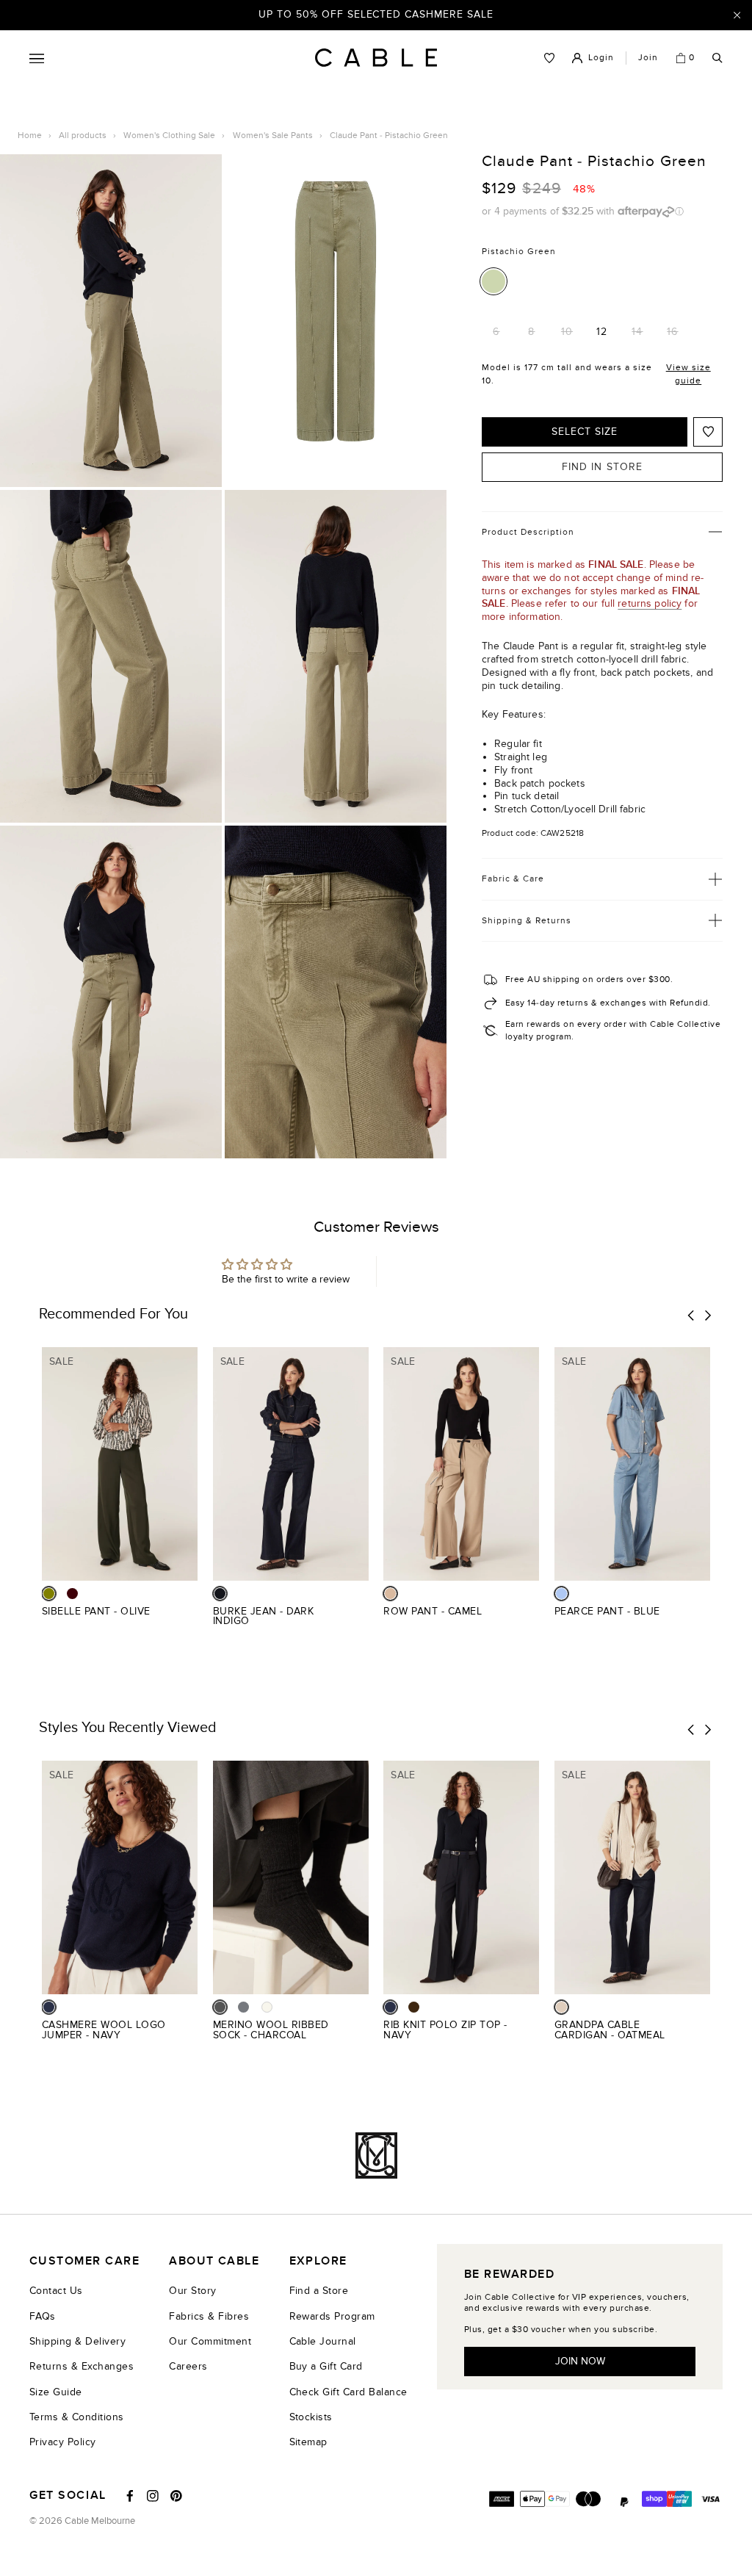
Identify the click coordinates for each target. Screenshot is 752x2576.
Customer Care (84, 2261)
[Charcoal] (220, 2007)
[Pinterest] (176, 2496)
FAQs (43, 2316)
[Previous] (691, 1316)
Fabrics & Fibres (209, 2316)
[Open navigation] (37, 58)
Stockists (311, 2417)
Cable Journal (323, 2341)
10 (567, 332)
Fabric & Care (513, 878)
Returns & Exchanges (82, 2366)
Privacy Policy (63, 2442)
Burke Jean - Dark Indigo (263, 1616)
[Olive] (49, 1594)
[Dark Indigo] (220, 1594)
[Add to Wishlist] (708, 432)
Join (648, 57)
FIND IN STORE (602, 467)
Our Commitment (210, 2341)
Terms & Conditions (77, 2417)
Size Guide (56, 2392)
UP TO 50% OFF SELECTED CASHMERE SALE (376, 14)
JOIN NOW (580, 2361)
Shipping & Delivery (77, 2341)
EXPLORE (318, 2261)
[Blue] (561, 1594)
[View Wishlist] (549, 58)
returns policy (650, 603)
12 (602, 332)
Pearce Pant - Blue (607, 1611)
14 (637, 332)
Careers (188, 2366)
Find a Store (319, 2291)
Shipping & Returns (527, 920)
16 (672, 332)
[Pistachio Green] (493, 281)
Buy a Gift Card (326, 2366)
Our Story (192, 2291)
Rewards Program (332, 2316)
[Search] (717, 58)
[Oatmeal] (561, 2007)
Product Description (528, 532)
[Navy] (49, 2007)
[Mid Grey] (243, 2007)
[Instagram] (153, 2496)
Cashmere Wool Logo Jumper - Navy (104, 2030)
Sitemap (308, 2442)
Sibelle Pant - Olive (96, 1611)
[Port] (72, 1594)
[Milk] (267, 2007)
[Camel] (390, 1594)
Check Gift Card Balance (348, 2392)
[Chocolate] (414, 2007)
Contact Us (56, 2291)
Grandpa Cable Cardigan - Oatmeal (610, 2030)
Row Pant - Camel (433, 1611)
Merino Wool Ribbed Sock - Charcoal (271, 2030)
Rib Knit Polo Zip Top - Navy (445, 2030)
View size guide (688, 374)
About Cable (214, 2261)
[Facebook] (130, 2496)
